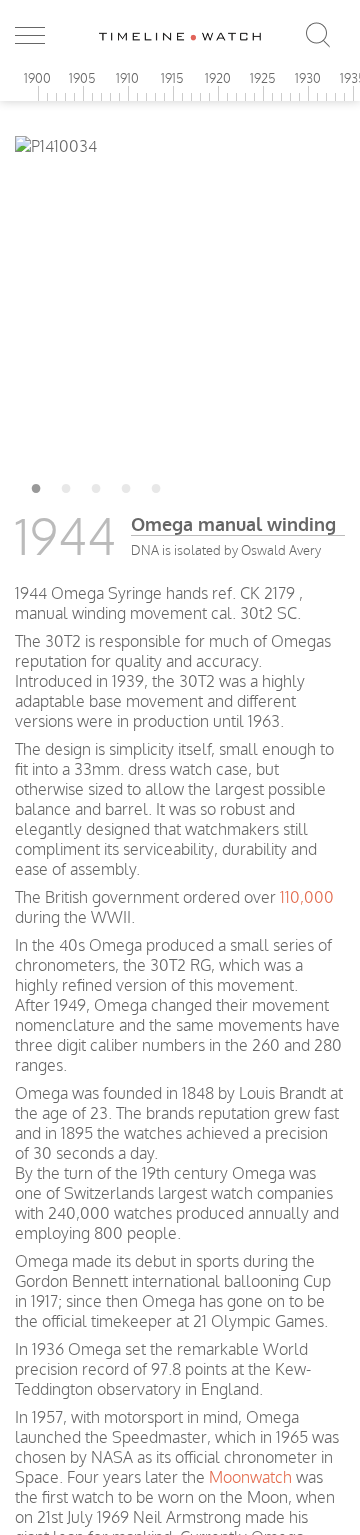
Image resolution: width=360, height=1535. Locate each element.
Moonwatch (250, 1477)
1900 (37, 78)
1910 (127, 78)
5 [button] (156, 485)
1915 (172, 78)
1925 (263, 78)
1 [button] (36, 485)
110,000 (307, 897)
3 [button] (96, 485)
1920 (218, 78)
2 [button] (66, 485)
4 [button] (126, 485)
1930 (308, 78)
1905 (82, 78)
